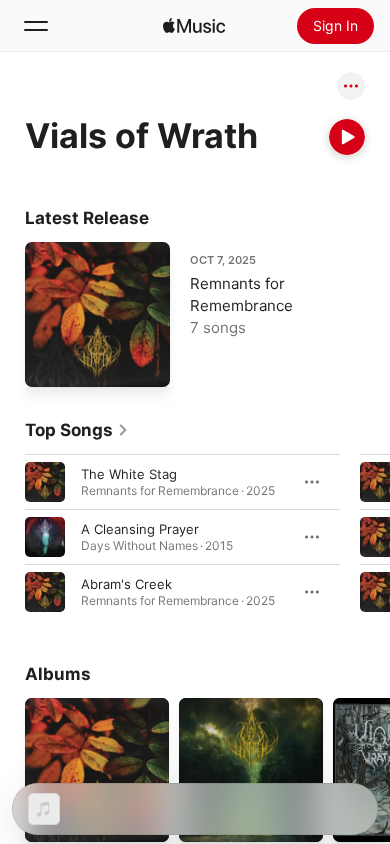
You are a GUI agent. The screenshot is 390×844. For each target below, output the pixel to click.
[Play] (347, 137)
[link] (77, 430)
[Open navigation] (36, 26)
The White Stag (129, 474)
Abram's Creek (126, 584)
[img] (194, 26)
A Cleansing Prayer (140, 529)
